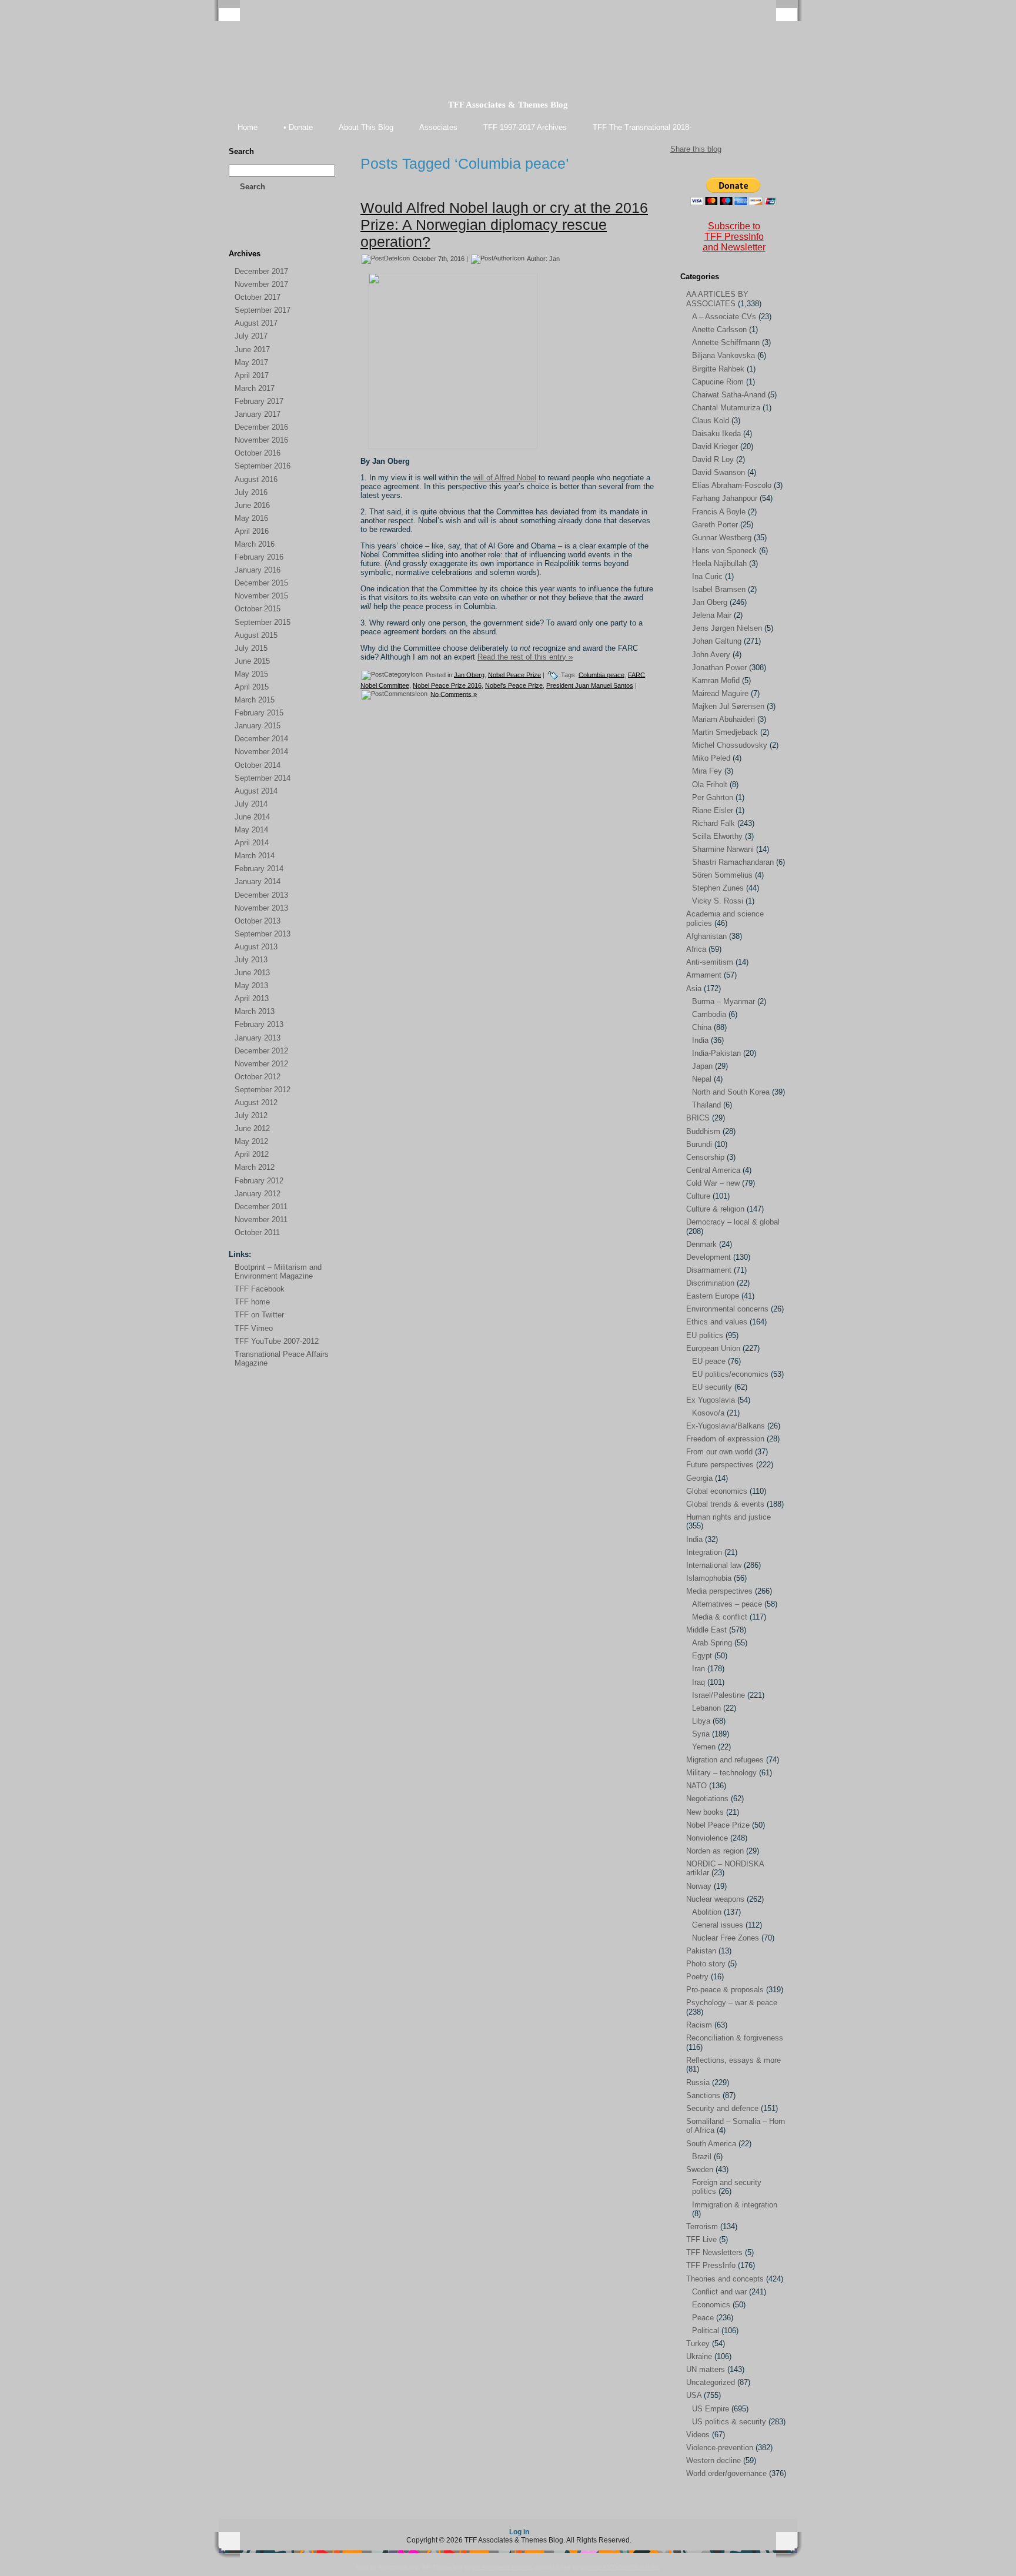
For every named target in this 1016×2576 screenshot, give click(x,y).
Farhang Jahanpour (725, 498)
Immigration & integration (735, 2205)
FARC (636, 674)
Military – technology (721, 1773)
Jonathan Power (719, 668)
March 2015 (255, 700)
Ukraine (699, 2356)
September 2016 (263, 466)
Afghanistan (706, 936)
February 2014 (259, 869)
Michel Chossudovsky (730, 745)
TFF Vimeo (254, 1328)
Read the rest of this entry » (525, 657)
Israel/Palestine (718, 1695)
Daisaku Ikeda (716, 434)
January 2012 (258, 1194)
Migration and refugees (725, 1760)
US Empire (711, 2409)
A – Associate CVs (724, 317)
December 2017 (261, 271)
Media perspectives (719, 1591)
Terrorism (702, 2227)
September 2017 (263, 310)
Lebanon (706, 1708)
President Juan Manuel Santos (590, 685)
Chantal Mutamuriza (726, 408)
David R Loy (713, 459)
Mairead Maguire (720, 693)
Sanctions (703, 2095)
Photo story (706, 1964)
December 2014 (261, 739)
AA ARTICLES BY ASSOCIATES (717, 299)
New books (705, 1812)
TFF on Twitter (259, 1315)
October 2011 (257, 1232)
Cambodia (709, 1014)
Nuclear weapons (715, 1899)
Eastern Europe (713, 1296)
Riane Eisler (713, 810)
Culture (698, 1196)
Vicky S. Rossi (718, 901)
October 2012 (258, 1077)
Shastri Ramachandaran (733, 862)
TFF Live (701, 2239)
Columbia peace (601, 674)
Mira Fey (707, 771)
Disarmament (709, 1270)
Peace (703, 2318)
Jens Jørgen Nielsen (727, 628)
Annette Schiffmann (726, 342)
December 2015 (261, 583)
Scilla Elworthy (717, 836)
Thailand (706, 1105)
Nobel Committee (385, 685)
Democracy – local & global (733, 1222)
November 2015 (261, 596)
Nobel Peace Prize (514, 674)
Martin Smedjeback (725, 732)
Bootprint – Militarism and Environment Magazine (278, 1272)
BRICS (698, 1118)
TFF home (252, 1302)
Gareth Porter (715, 525)
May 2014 (251, 830)
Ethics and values (717, 1322)
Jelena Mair (712, 615)
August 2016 (256, 479)
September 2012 (263, 1090)
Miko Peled (711, 758)
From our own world (719, 1452)
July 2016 (251, 492)
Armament (704, 975)
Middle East (706, 1630)
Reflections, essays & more (733, 2060)
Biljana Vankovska (723, 355)
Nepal (702, 1079)
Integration (704, 1552)
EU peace (709, 1361)
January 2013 (258, 1038)
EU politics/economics (730, 1374)
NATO (696, 1786)
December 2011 (261, 1207)
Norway (699, 1886)
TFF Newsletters (714, 2252)
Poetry (697, 1977)
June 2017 (252, 349)
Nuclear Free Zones (726, 1938)
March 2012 (255, 1167)
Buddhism (703, 1131)
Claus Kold (711, 421)
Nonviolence (707, 1838)
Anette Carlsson (719, 329)
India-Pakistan (716, 1053)
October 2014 (258, 765)
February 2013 (259, 1024)
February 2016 (259, 557)
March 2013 (255, 1011)
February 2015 (259, 713)
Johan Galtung (717, 641)
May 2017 (251, 362)
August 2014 (256, 791)
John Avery (711, 655)
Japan (702, 1066)
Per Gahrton (713, 797)
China (702, 1027)
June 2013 (252, 973)
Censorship (705, 1157)
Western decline (713, 2460)
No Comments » (454, 694)
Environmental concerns (727, 1309)
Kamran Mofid (716, 680)
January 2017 (258, 414)
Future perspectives (720, 1465)
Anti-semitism (710, 962)
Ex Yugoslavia (711, 1400)
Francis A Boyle (719, 512)
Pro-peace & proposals (725, 1990)
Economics (711, 2305)
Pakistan (701, 1951)
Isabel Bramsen (719, 589)
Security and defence (722, 2108)
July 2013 (251, 960)
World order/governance (726, 2473)
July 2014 (251, 804)
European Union (713, 1348)
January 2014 (258, 881)
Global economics (717, 1491)
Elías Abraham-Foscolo (732, 485)
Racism (699, 2025)
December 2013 (261, 895)
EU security (712, 1387)
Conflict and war (719, 2292)
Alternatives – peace (727, 1604)
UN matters (706, 2369)
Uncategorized (711, 2382)
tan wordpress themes (502, 2567)
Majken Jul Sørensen (728, 706)
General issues (718, 1925)
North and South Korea (731, 1092)
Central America (713, 1170)
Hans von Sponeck (724, 551)
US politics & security (729, 2422)
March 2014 (255, 856)
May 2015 (251, 674)
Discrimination (710, 1283)
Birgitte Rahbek (718, 369)
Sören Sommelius (722, 875)
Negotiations (707, 1799)
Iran (698, 1669)
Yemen (704, 1747)
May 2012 (251, 1141)
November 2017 (261, 284)
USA (694, 2395)
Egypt (702, 1656)
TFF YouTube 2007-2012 (277, 1341)
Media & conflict (720, 1617)
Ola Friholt (710, 784)
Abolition (707, 1912)
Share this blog (696, 149)
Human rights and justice (728, 1517)
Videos (698, 2435)
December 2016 (261, 427)
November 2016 (261, 440)
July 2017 (251, 336)
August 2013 (256, 947)
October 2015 (258, 609)
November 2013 (261, 908)
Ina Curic (707, 576)
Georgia (699, 1478)
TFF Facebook (260, 1289)
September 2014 (263, 778)
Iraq (698, 1682)
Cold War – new (713, 1183)
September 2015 (263, 622)
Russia (698, 2082)
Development (708, 1257)
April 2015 (252, 687)
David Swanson (718, 472)
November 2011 (261, 1220)
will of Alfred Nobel (505, 478)
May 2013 (251, 986)
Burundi (699, 1144)
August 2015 (256, 635)
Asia (694, 988)
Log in (519, 2532)
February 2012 (259, 1181)
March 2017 (255, 388)
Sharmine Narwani (723, 849)
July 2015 (251, 648)
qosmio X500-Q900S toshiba (620, 2567)
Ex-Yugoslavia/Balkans (726, 1426)
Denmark (701, 1244)
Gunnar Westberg (722, 538)
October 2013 (258, 921)
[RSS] (238, 230)
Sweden (700, 2169)
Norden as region (715, 1851)
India (700, 1040)
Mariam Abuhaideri (723, 719)
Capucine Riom (718, 382)
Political (706, 2331)
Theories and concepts (725, 2279)
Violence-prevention (720, 2448)
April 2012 (252, 1154)
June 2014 (252, 817)
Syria (701, 1734)
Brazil (702, 2157)
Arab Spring (712, 1643)
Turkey (698, 2344)
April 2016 (252, 531)
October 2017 (258, 297)
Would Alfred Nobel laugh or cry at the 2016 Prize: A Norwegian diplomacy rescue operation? (504, 225)
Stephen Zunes (718, 888)
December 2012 (261, 1051)
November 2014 (261, 752)
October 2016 (258, 453)
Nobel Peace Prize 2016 (447, 685)
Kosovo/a (708, 1413)
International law (714, 1565)
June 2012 (252, 1128)
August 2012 (256, 1103)
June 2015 (252, 661)
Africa (696, 949)
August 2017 (256, 323)
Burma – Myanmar (723, 1001)
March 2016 (255, 544)
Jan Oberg (469, 674)
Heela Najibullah (719, 563)
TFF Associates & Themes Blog (508, 105)
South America (711, 2144)
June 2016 (252, 505)
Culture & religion (715, 1209)
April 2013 (252, 998)
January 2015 (258, 726)
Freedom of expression (725, 1439)
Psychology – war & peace (732, 2003)
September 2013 (263, 934)
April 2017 (252, 375)
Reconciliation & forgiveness (735, 2038)
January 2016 (258, 570)
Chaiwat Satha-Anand (729, 395)
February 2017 (259, 401)
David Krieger (715, 446)
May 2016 (251, 518)
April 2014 (252, 843)
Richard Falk (713, 823)
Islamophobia (709, 1578)
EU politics (705, 1335)
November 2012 (261, 1064)
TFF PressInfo (711, 2265)
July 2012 (251, 1115)
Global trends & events (725, 1504)
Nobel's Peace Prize (514, 685)
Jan (554, 258)
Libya (701, 1721)
